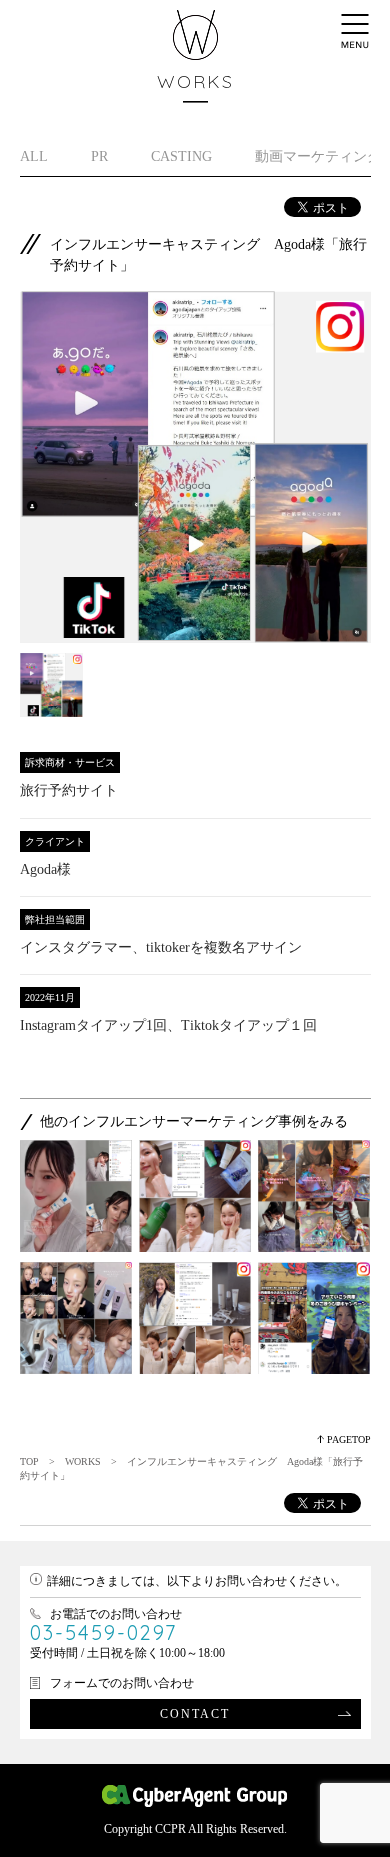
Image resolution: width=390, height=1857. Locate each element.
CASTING (181, 156)
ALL (34, 156)
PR (99, 156)
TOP (29, 1461)
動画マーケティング (318, 156)
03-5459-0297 (103, 1632)
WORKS (83, 1461)
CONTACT (195, 1714)
